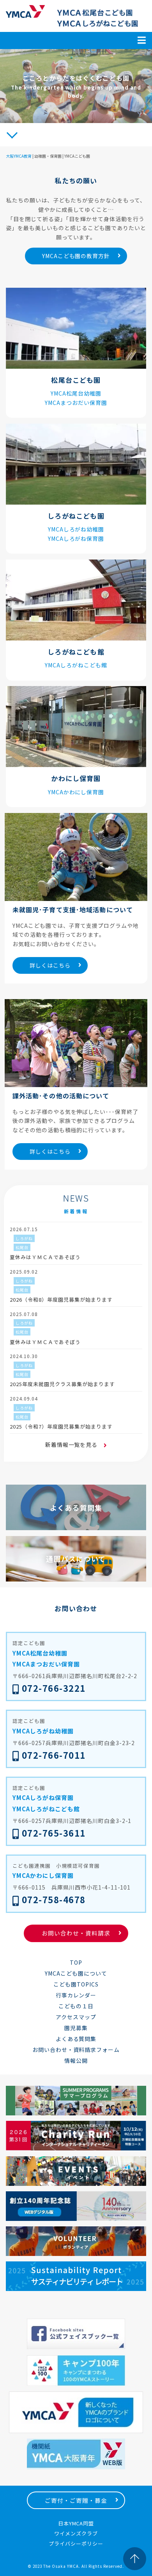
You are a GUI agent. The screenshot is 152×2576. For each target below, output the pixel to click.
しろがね (24, 1238)
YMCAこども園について (76, 1973)
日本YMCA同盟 (76, 2523)
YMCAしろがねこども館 (76, 665)
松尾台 (22, 1247)
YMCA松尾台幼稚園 (76, 393)
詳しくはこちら (50, 965)
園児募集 (76, 2028)
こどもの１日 (76, 2006)
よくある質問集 (76, 2039)
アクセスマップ (76, 2017)
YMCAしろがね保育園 (76, 538)
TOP (76, 1962)
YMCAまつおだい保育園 (76, 403)
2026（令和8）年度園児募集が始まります (61, 1299)
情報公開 (76, 2060)
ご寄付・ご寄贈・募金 (76, 2500)
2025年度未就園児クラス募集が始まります (62, 1384)
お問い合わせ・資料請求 (76, 1933)
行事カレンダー (76, 1995)
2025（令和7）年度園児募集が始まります (61, 1426)
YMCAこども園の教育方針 (76, 256)
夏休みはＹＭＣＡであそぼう (45, 1257)
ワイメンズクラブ (76, 2533)
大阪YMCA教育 (19, 156)
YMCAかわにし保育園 (76, 792)
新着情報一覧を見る (72, 1445)
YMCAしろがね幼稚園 (76, 529)
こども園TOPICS (76, 1984)
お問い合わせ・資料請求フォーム (76, 2050)
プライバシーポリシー (76, 2543)
